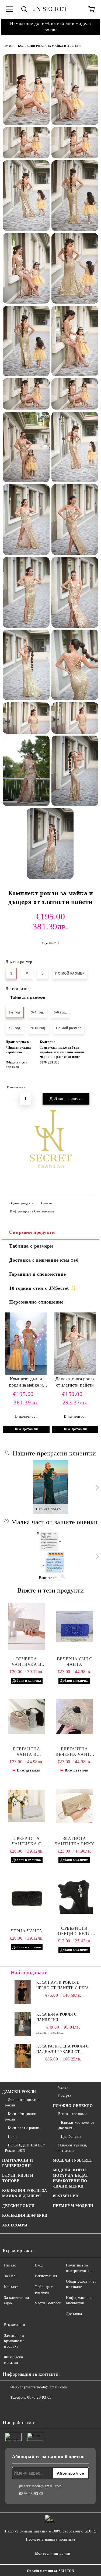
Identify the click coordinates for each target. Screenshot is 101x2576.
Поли (12, 2137)
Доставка (74, 2314)
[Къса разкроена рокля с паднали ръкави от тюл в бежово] (23, 2056)
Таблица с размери (28, 997)
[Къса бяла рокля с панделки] (23, 2024)
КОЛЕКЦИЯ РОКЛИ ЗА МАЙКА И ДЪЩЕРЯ (49, 46)
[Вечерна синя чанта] (75, 1627)
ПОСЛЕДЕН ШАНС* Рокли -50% (25, 2148)
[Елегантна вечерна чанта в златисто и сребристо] (75, 1717)
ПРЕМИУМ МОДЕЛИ (73, 2206)
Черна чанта (27, 1931)
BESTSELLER (66, 2196)
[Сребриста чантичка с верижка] (27, 1806)
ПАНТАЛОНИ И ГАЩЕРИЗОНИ (18, 2163)
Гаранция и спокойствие (37, 1274)
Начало (8, 46)
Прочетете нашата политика (50, 2539)
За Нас (10, 2276)
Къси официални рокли (21, 2117)
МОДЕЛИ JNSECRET (73, 2160)
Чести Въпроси (48, 2303)
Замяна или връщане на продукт (14, 2341)
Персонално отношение (36, 1302)
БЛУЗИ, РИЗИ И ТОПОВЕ (18, 2178)
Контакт (11, 2287)
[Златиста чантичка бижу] (75, 1806)
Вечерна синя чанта (74, 1662)
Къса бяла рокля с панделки (57, 2017)
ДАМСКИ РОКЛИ (19, 2092)
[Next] (96, 1488)
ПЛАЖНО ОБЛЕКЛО (73, 2106)
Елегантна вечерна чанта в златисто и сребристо (74, 1752)
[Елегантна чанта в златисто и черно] (27, 1717)
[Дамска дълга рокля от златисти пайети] (75, 1373)
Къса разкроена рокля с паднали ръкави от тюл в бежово (63, 2049)
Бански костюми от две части (76, 2125)
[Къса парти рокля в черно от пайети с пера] (23, 1992)
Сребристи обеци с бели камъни (74, 1931)
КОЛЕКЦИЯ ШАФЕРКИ (25, 2216)
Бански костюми (73, 2114)
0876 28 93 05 (39, 2397)
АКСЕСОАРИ (15, 2225)
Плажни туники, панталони (72, 2148)
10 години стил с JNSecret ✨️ (43, 1288)
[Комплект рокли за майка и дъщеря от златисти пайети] (26, 90)
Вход (39, 2265)
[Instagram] (22, 2408)
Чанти (64, 2087)
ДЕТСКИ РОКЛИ (18, 2206)
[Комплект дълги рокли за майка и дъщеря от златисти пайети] (26, 1373)
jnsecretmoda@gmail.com (45, 2387)
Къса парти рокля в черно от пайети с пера (63, 1985)
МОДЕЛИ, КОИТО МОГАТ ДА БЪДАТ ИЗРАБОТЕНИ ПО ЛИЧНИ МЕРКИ (71, 2178)
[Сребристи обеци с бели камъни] (75, 1896)
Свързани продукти (32, 1232)
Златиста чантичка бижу (74, 1841)
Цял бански (71, 2137)
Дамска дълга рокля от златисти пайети (75, 1382)
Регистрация (46, 2276)
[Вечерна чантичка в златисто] (27, 1627)
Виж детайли (26, 1429)
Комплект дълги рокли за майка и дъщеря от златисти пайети (26, 1383)
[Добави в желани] (88, 1085)
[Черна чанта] (27, 1899)
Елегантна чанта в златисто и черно (27, 1752)
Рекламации (15, 2325)
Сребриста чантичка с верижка (27, 1841)
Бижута (65, 2096)
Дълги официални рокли (22, 2103)
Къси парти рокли (24, 2128)
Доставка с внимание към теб (44, 1260)
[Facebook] (10, 2408)
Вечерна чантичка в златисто (27, 1662)
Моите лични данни (53, 2553)
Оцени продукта (21, 1203)
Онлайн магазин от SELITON (51, 2571)
